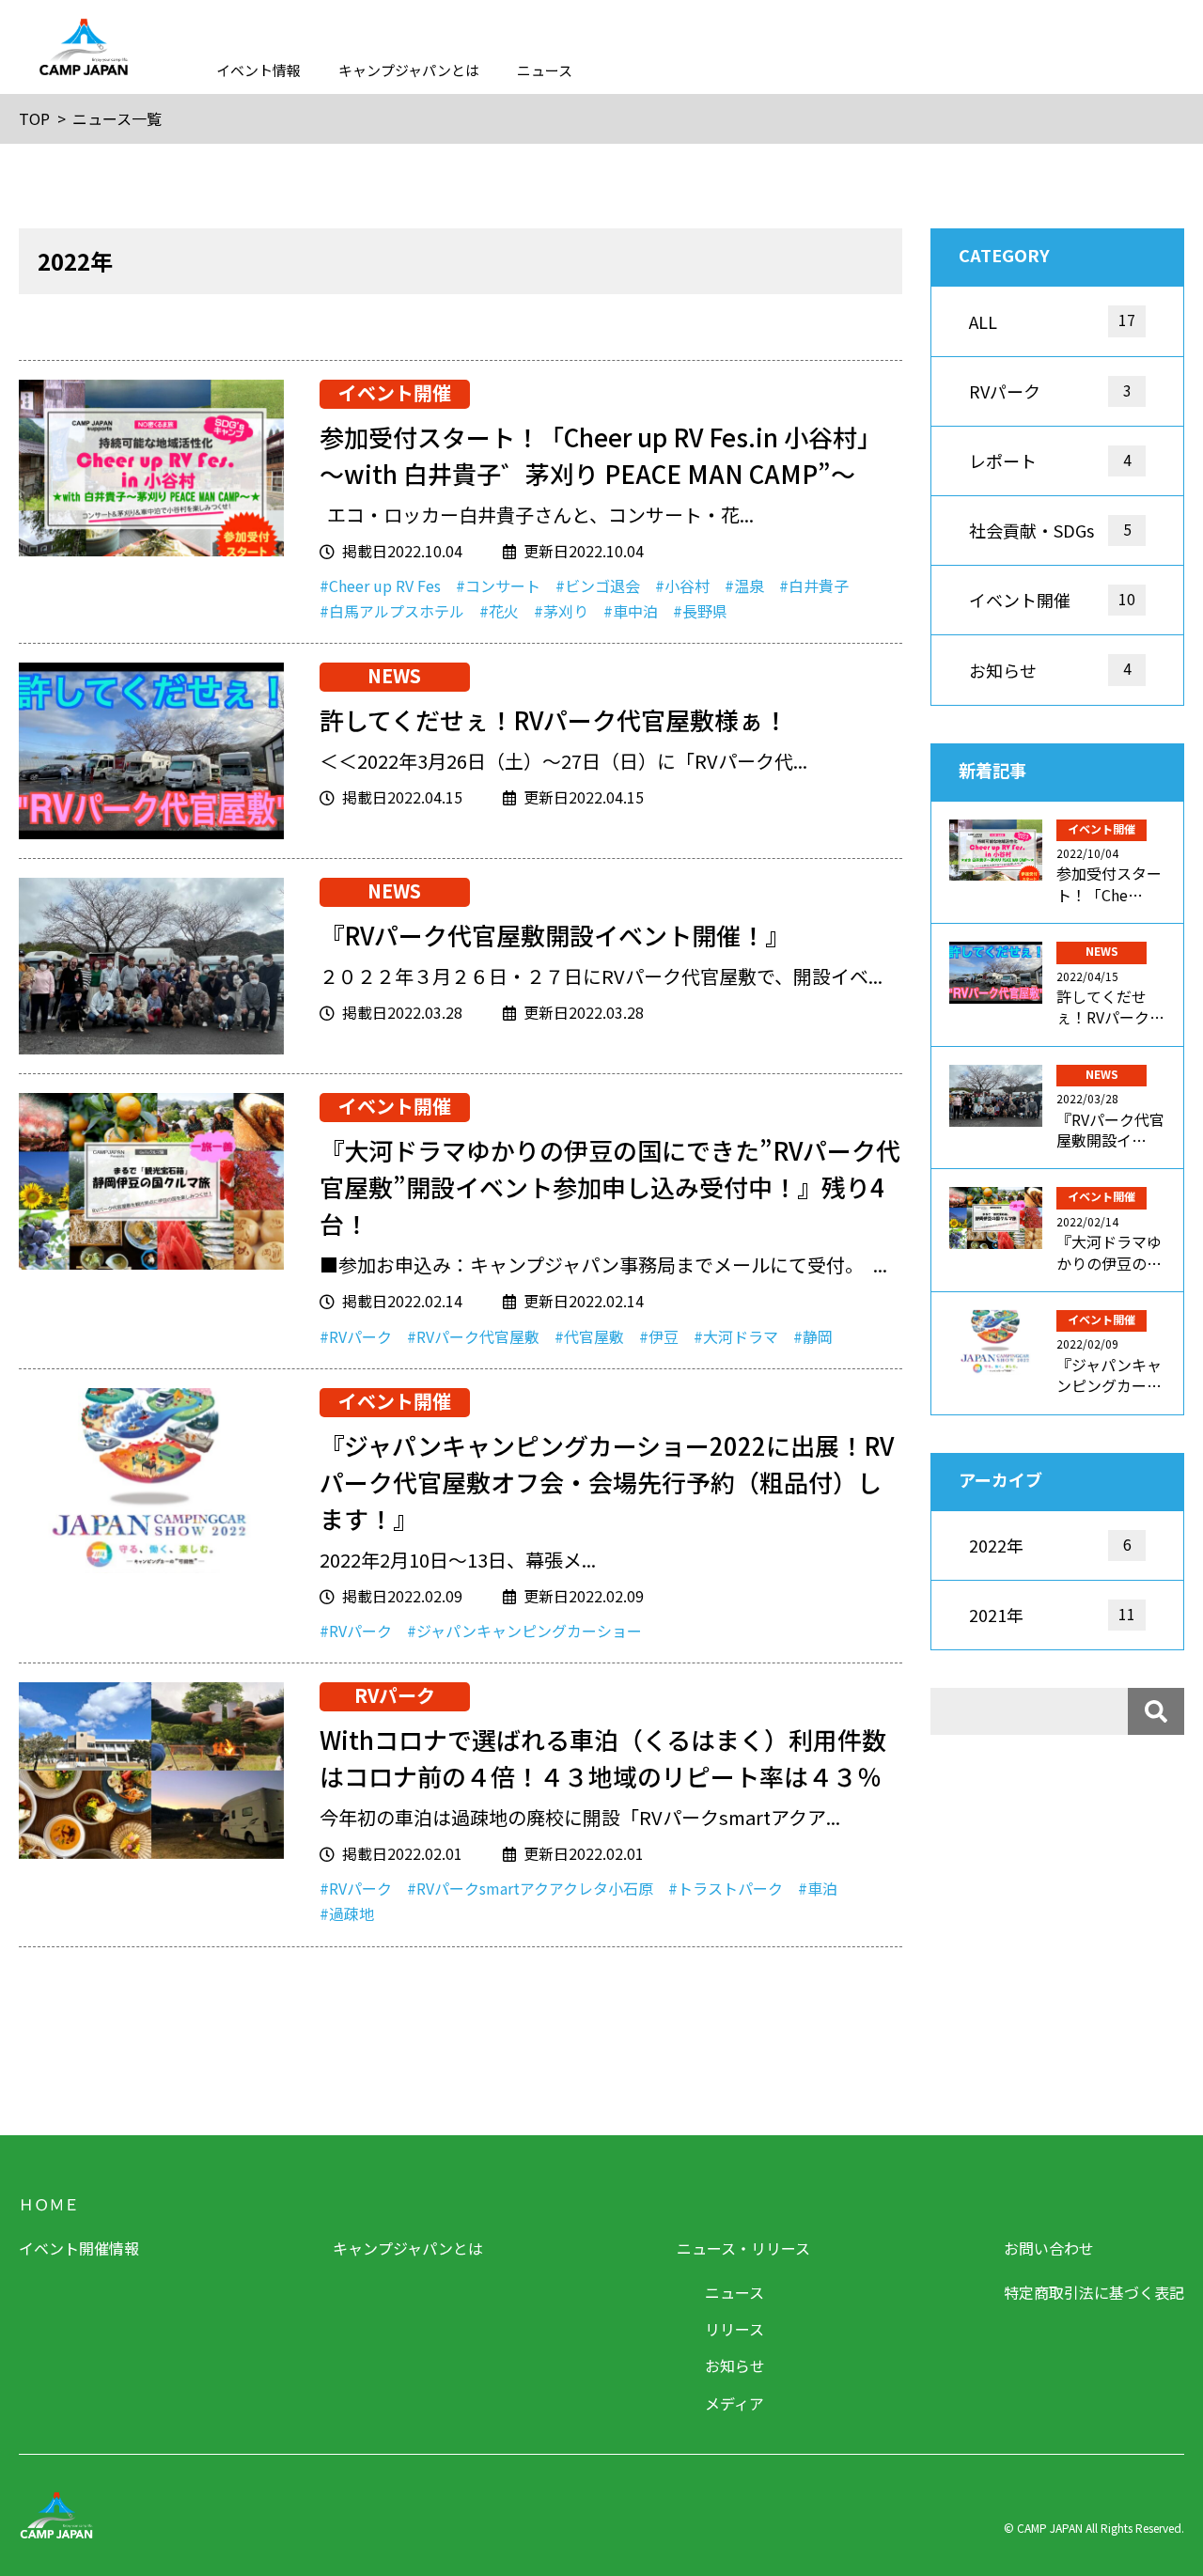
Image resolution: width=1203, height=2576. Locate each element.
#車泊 (818, 1888)
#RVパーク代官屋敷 (473, 1336)
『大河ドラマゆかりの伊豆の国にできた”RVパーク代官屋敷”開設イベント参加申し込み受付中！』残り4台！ (610, 1187)
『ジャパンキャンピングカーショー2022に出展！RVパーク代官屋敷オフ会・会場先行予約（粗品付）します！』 (607, 1482)
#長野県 (700, 611)
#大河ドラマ (736, 1336)
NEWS (394, 676)
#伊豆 (659, 1336)
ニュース (545, 70)
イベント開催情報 (79, 2248)
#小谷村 (682, 585)
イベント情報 (258, 70)
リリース (734, 2329)
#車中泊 (631, 611)
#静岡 (813, 1336)
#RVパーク (356, 1336)
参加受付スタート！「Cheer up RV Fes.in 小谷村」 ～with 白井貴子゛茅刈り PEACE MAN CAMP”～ (601, 455)
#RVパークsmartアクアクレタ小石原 (530, 1888)
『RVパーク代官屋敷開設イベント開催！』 (555, 935)
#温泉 (744, 585)
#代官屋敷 (589, 1336)
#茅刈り (561, 611)
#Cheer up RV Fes (380, 585)
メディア (734, 2403)
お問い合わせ (1049, 2248)
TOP (34, 118)
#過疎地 (347, 1913)
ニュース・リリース (743, 2248)
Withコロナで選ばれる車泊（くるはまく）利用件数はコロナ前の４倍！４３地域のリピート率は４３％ (603, 1757)
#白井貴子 (814, 585)
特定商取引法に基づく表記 (1094, 2292)
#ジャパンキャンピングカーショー (524, 1631)
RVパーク (395, 1695)
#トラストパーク (726, 1888)
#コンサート (498, 585)
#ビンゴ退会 (598, 585)
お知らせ (735, 2365)
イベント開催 (395, 393)
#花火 (499, 611)
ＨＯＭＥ (49, 2204)
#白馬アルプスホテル (392, 611)
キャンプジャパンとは (409, 70)
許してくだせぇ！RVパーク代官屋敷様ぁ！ (554, 719)
